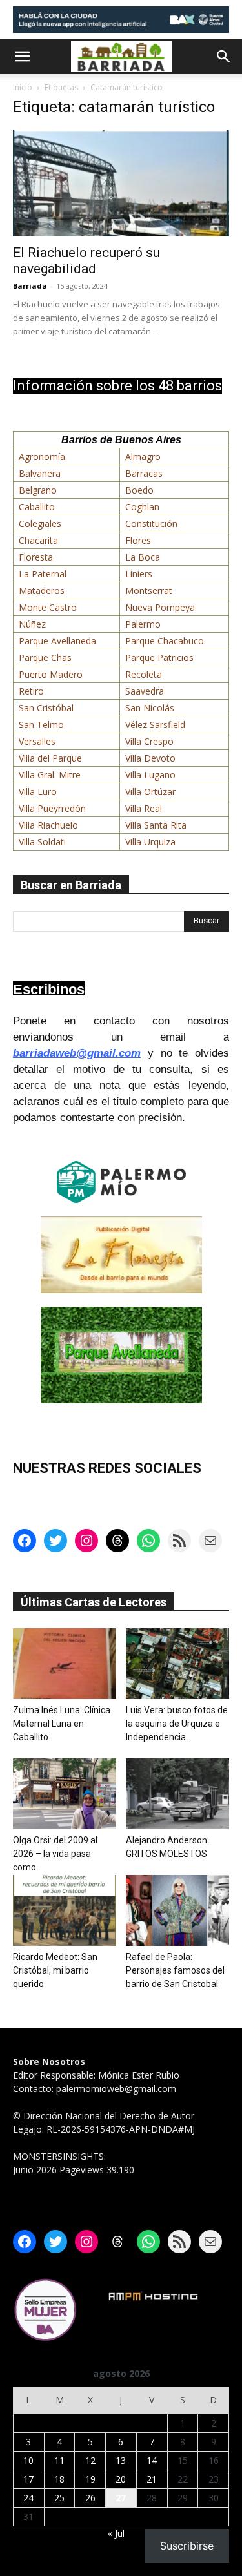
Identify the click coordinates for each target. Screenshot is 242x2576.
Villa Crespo (149, 741)
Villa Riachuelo (48, 825)
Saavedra (145, 691)
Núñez (32, 624)
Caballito (37, 507)
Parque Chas (45, 658)
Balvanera (40, 473)
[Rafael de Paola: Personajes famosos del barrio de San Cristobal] (177, 1910)
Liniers (139, 574)
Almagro (143, 457)
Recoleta (144, 674)
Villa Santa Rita (156, 825)
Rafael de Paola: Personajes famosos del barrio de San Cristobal (175, 1970)
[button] (22, 57)
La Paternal (43, 574)
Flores (138, 540)
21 (152, 2479)
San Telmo (41, 725)
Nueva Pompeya (160, 607)
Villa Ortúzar (150, 792)
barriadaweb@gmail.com (77, 1053)
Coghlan (142, 507)
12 (90, 2460)
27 (121, 2498)
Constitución (151, 524)
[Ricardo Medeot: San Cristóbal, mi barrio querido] (65, 1910)
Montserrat (149, 591)
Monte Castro (48, 607)
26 (90, 2498)
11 (59, 2460)
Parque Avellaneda (57, 641)
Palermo (143, 624)
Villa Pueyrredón (52, 808)
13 (121, 2460)
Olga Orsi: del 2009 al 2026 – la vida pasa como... (55, 1854)
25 (59, 2498)
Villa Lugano (150, 775)
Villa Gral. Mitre (50, 775)
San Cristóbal (46, 708)
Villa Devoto (150, 758)
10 (28, 2460)
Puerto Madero (51, 674)
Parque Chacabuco (165, 641)
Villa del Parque (50, 758)
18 (59, 2479)
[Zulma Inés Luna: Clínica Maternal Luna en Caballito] (65, 1664)
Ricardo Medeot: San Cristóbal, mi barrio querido (55, 1970)
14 (152, 2460)
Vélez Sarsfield (155, 725)
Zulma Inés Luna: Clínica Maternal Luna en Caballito (62, 1724)
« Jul (116, 2533)
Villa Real (144, 808)
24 (28, 2498)
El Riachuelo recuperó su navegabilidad (86, 261)
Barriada (30, 286)
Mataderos (42, 591)
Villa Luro (38, 792)
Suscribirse (187, 2546)
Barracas (144, 473)
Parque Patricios (159, 658)
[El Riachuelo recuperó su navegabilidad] (121, 183)
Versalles (37, 741)
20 (121, 2479)
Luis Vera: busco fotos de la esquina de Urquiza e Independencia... (177, 1724)
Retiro (31, 691)
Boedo (139, 490)
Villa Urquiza (150, 842)
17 (28, 2479)
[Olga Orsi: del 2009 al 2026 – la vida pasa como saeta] (65, 1794)
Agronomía (42, 457)
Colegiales (40, 524)
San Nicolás (150, 708)
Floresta (36, 557)
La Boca (143, 557)
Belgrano (38, 490)
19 (90, 2479)
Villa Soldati (42, 842)
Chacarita (38, 540)
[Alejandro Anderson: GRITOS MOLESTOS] (177, 1794)
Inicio (23, 87)
